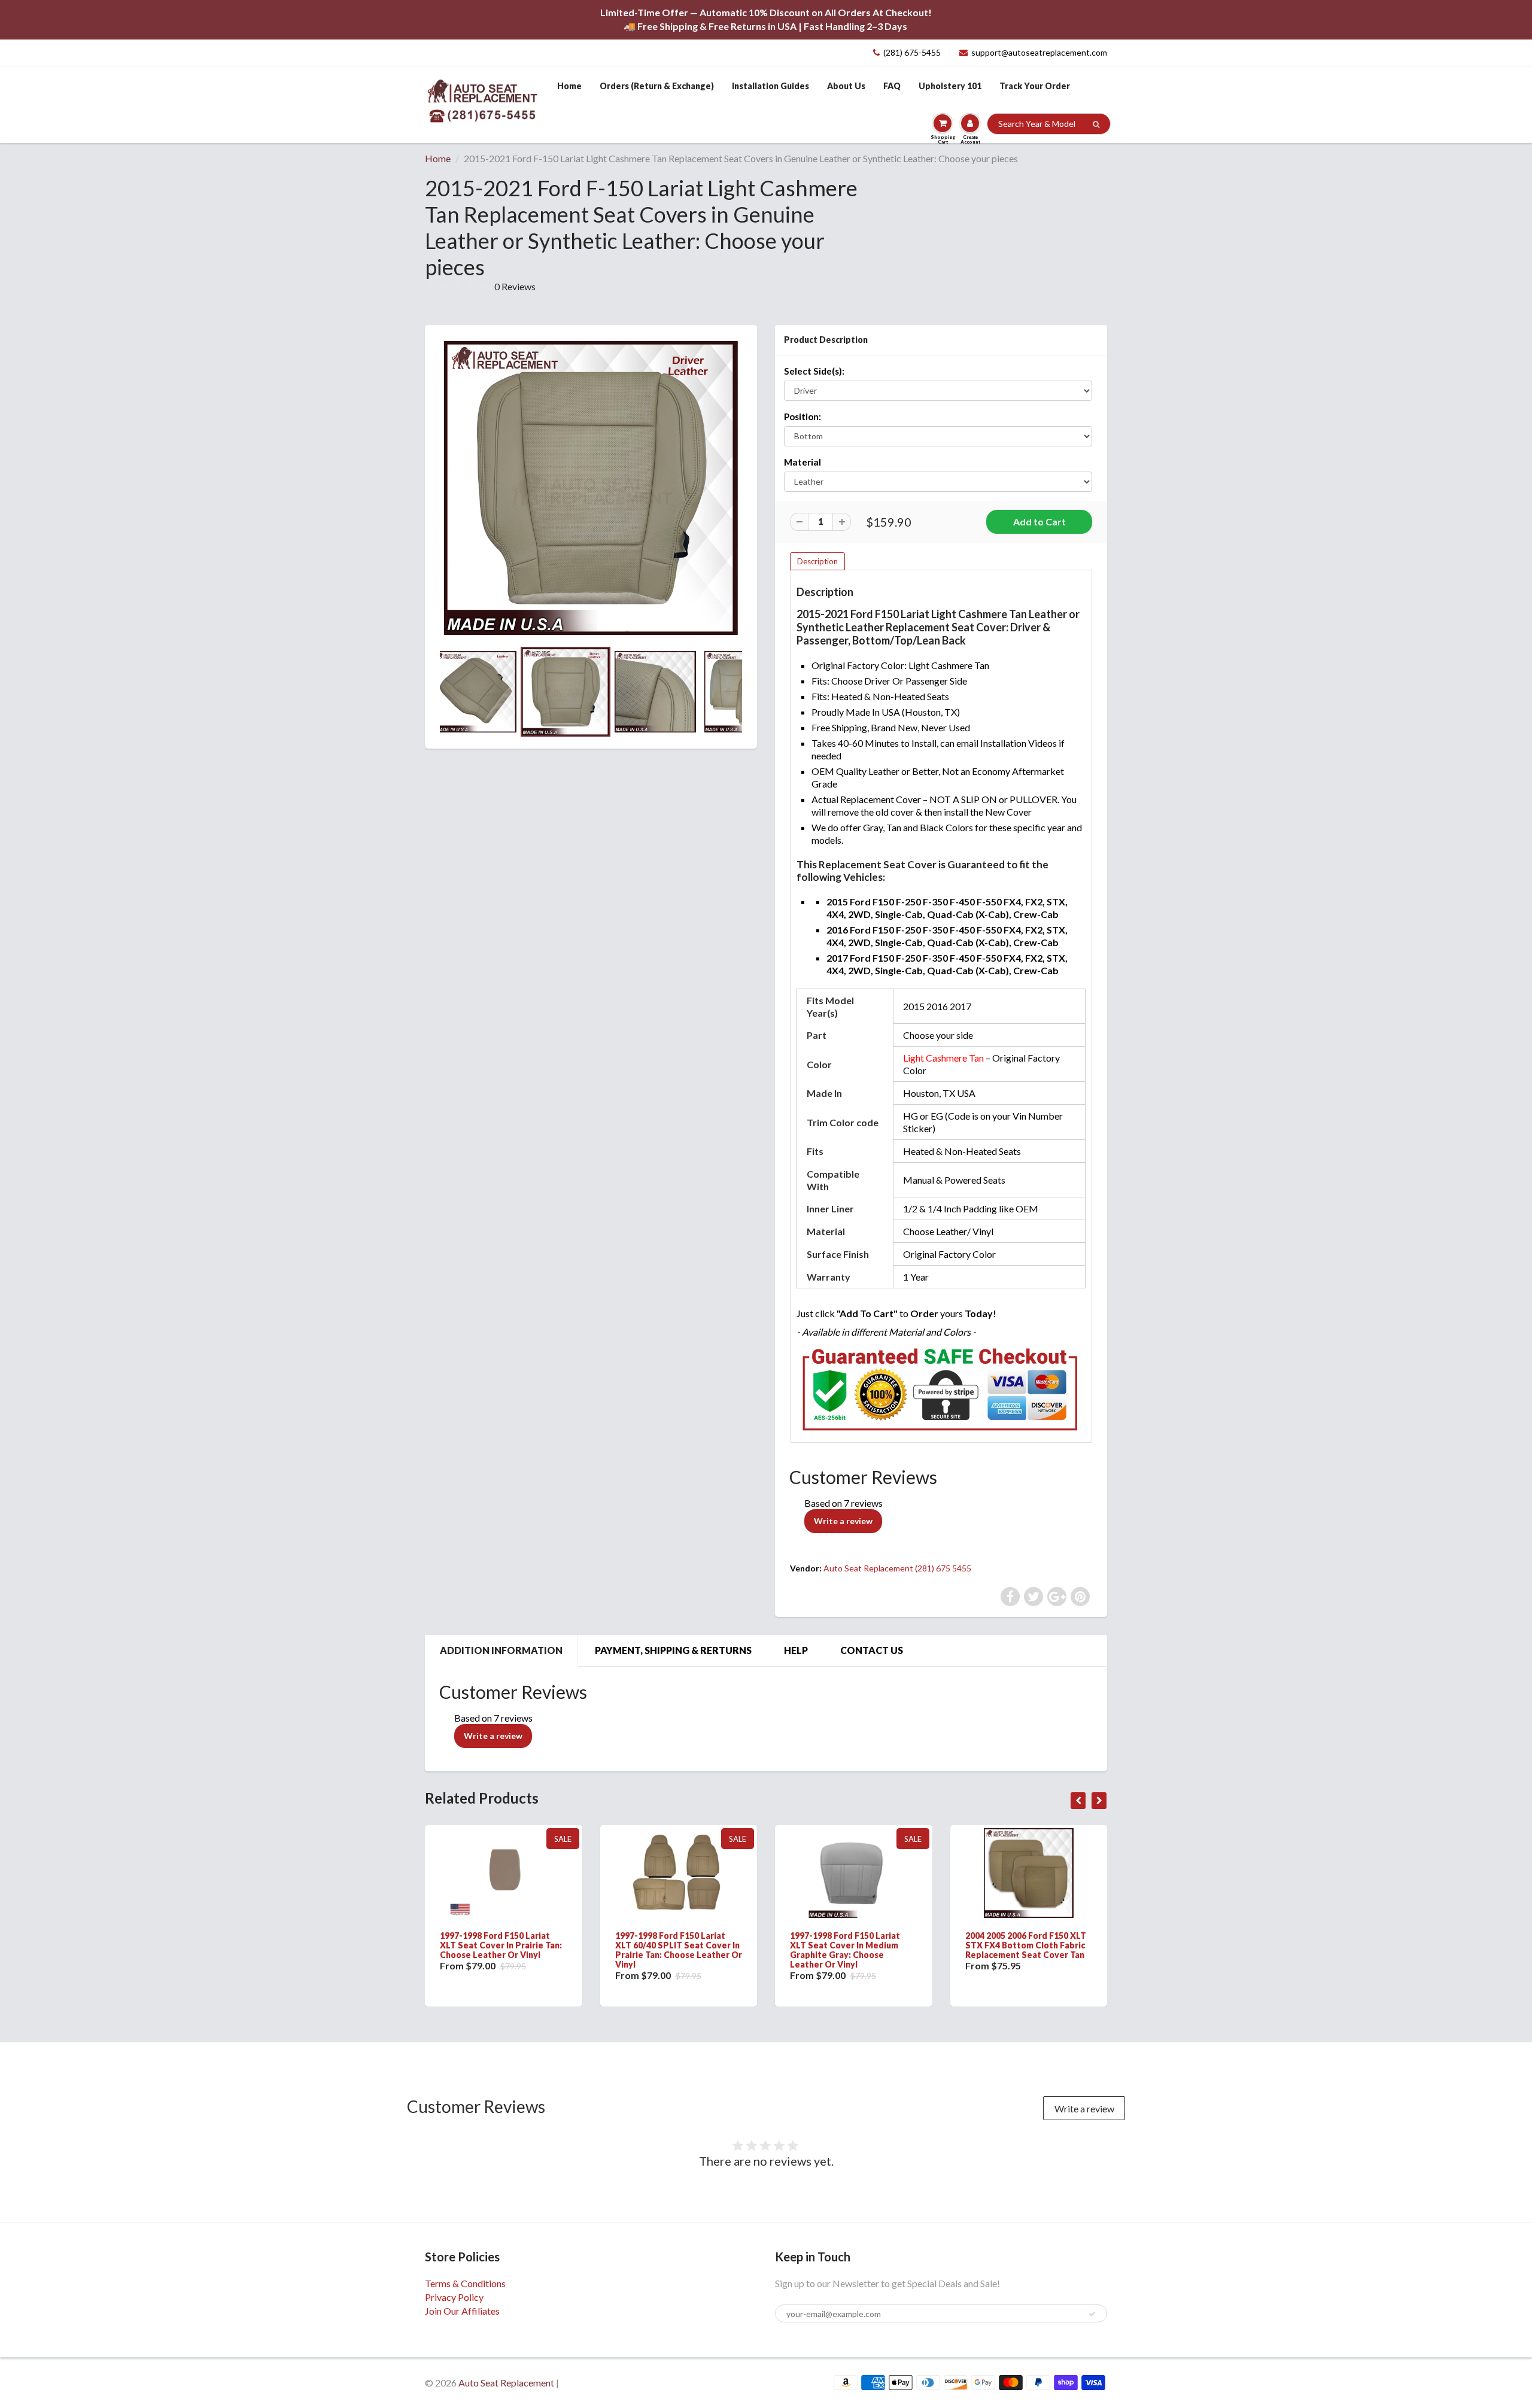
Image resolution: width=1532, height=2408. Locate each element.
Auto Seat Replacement (506, 2383)
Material (803, 462)
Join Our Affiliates (462, 2311)
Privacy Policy (454, 2297)
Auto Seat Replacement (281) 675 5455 (897, 1568)
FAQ (892, 86)
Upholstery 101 (950, 86)
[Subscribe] (1092, 2314)
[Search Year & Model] (1096, 124)
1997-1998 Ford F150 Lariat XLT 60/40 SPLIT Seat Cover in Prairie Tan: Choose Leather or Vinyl (679, 1950)
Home (569, 86)
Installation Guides (770, 86)
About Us (846, 86)
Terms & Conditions (465, 2283)
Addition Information (501, 1650)
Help (796, 1650)
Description (817, 561)
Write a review (843, 1521)
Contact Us (872, 1650)
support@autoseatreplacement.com (1039, 52)
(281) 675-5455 (912, 52)
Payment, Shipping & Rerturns (673, 1650)
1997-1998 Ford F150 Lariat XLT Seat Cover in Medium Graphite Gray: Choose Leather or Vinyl (845, 1950)
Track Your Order (1035, 86)
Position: (803, 416)
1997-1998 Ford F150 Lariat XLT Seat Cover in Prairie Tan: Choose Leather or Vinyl (501, 1945)
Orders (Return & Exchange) (657, 86)
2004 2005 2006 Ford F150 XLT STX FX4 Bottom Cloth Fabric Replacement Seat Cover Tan (1026, 1945)
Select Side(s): (814, 371)
